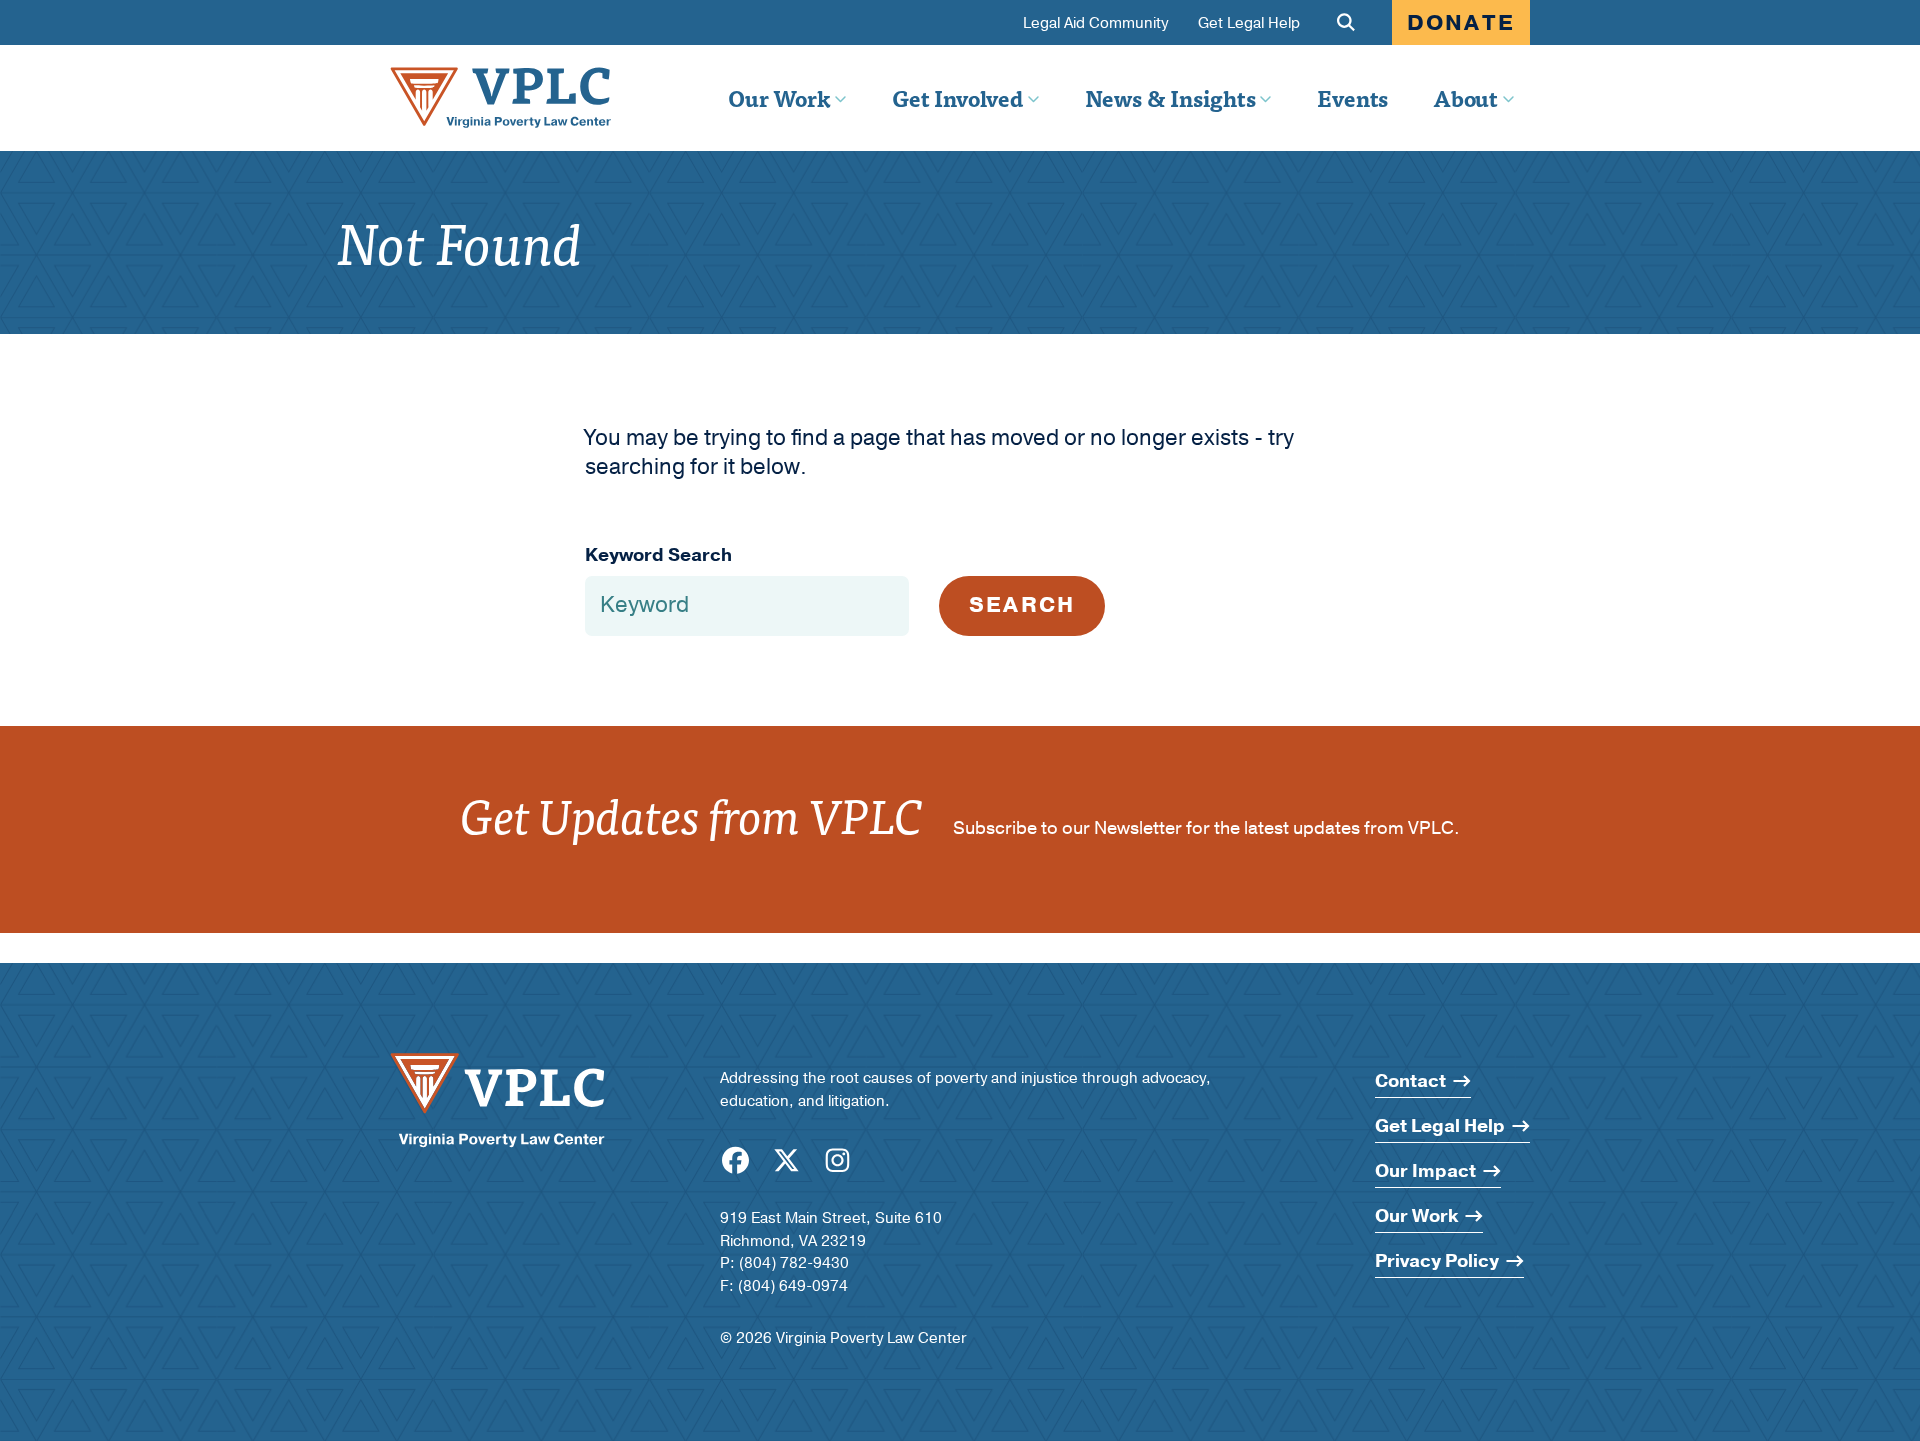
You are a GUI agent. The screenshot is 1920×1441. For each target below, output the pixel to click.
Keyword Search (658, 555)
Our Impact (1425, 1171)
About (1465, 98)
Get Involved (957, 98)
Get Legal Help (1249, 23)
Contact (1410, 1081)
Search (1022, 605)
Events (1352, 98)
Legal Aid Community (1095, 23)
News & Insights (1170, 98)
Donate (1461, 23)
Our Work (779, 98)
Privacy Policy (1437, 1261)
